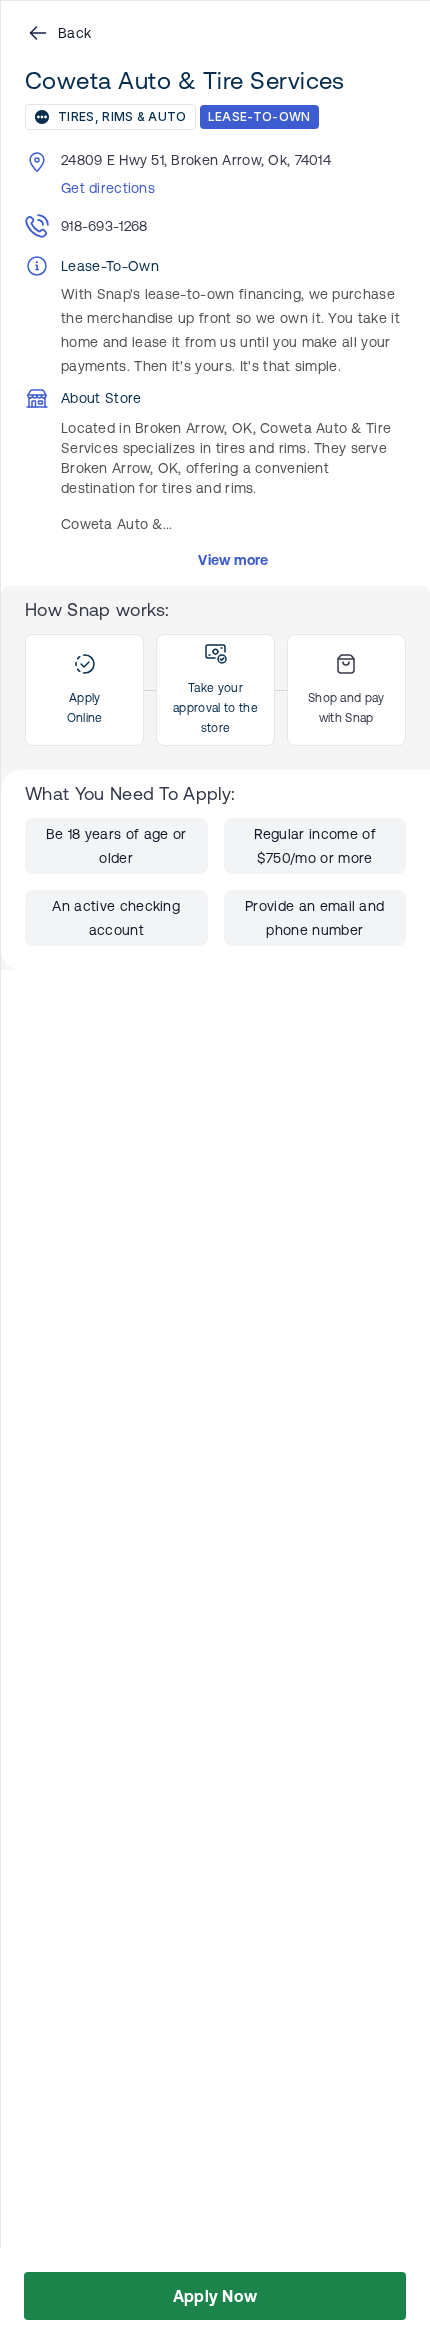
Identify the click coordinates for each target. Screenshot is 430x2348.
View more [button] (233, 560)
